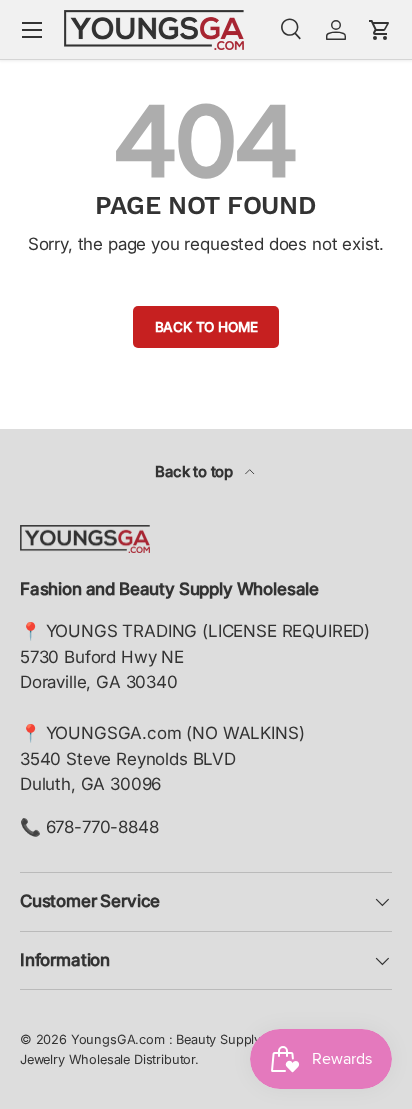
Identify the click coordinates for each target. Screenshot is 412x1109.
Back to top (196, 472)
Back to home (206, 327)
